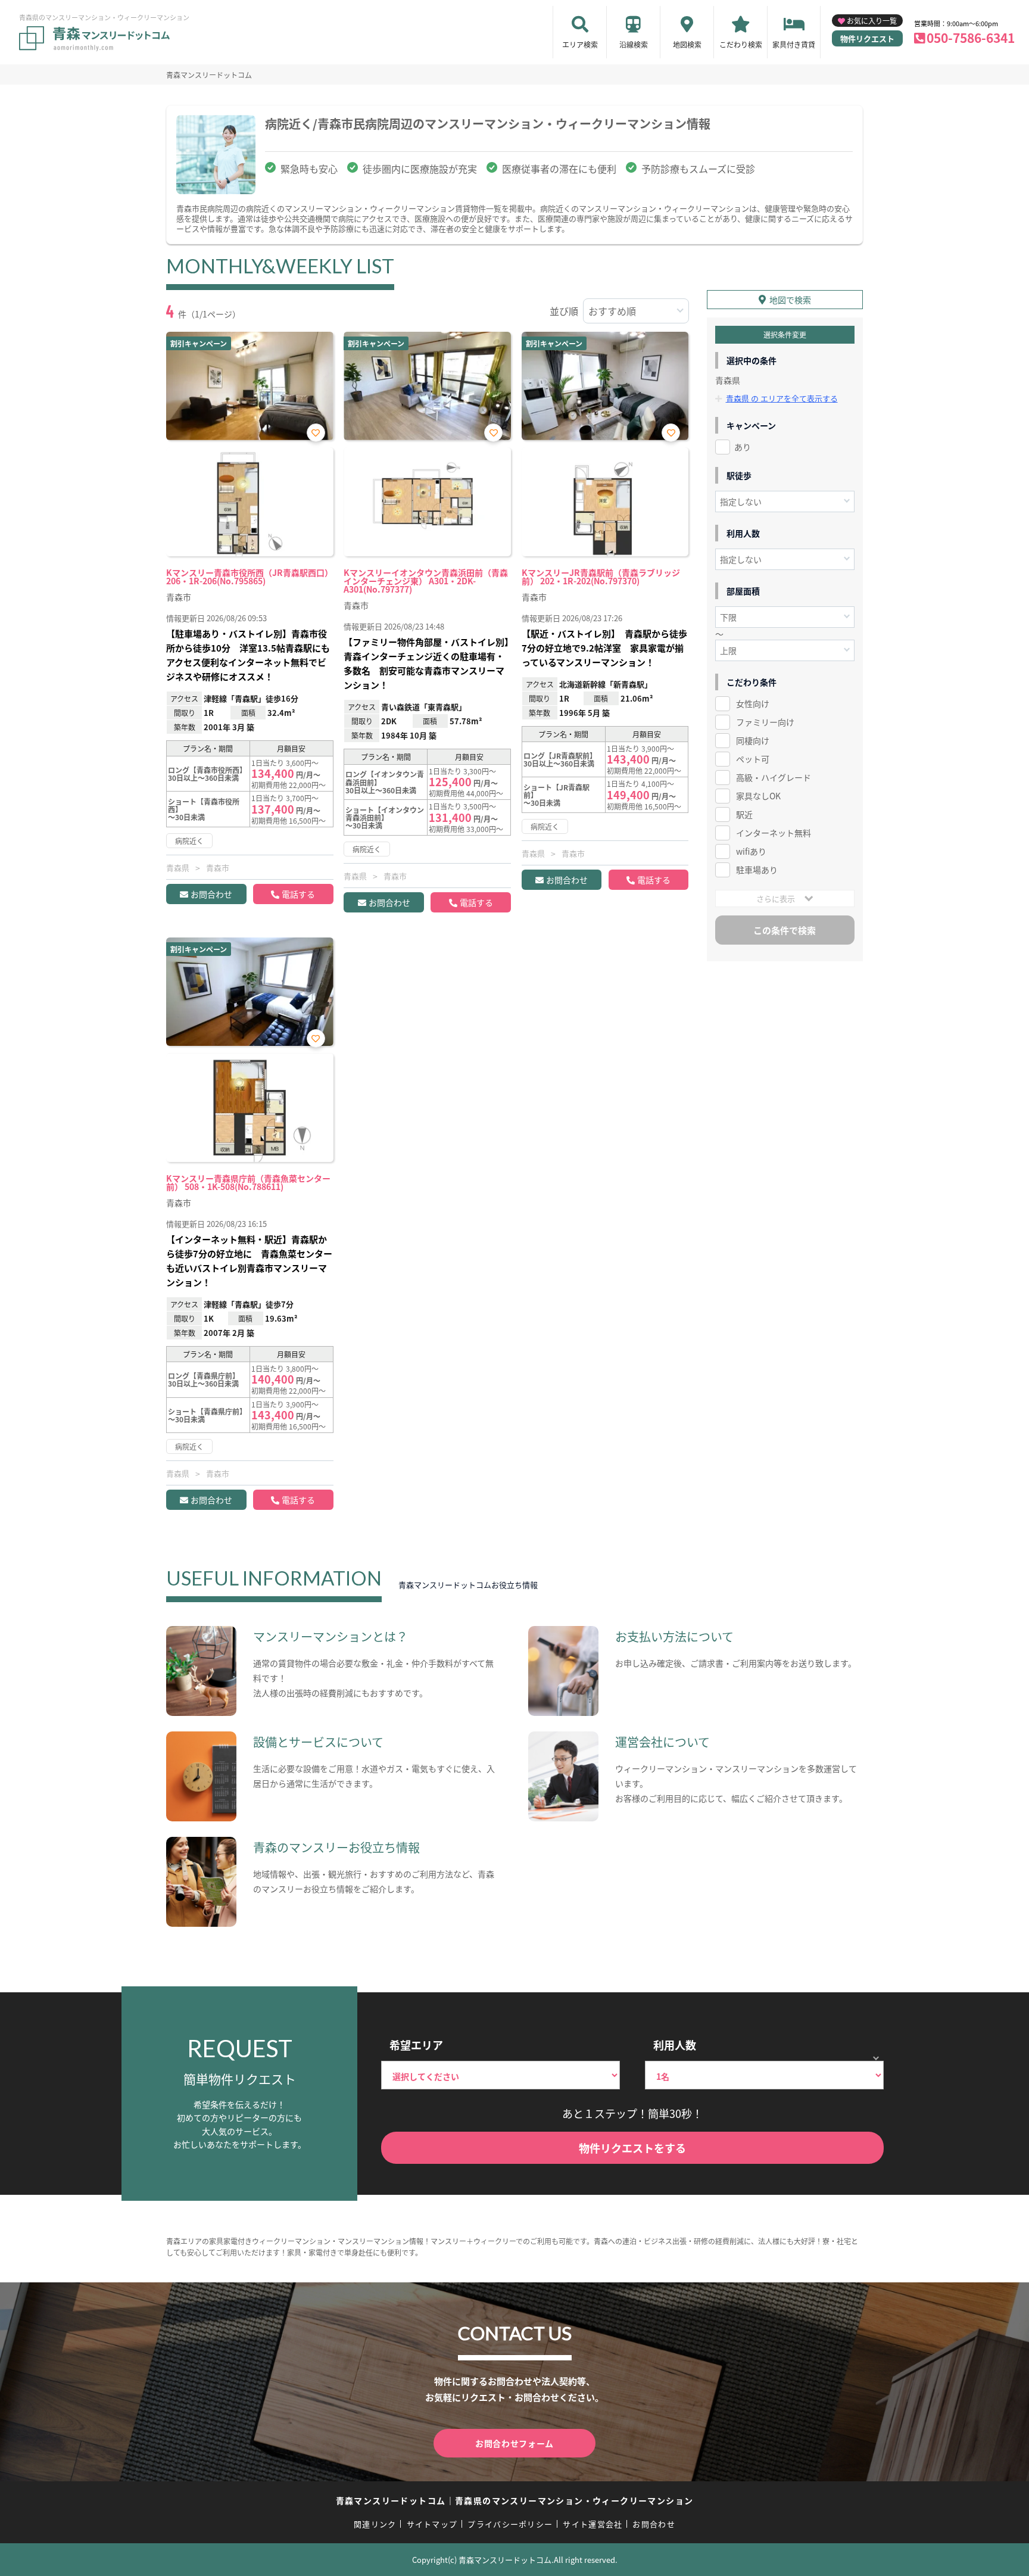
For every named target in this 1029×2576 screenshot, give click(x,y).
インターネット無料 (774, 833)
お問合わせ (211, 894)
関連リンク (375, 2524)
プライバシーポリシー (510, 2524)
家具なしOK (758, 796)
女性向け (753, 703)
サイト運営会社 (593, 2524)
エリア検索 (580, 44)
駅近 (744, 814)
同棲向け (753, 740)
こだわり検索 (741, 44)
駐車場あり (757, 870)
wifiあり (751, 851)
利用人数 (675, 2045)
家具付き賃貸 (794, 44)
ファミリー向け (765, 722)
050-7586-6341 (971, 38)
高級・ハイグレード (774, 777)
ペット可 (753, 759)
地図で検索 (790, 300)
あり (743, 447)
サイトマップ (432, 2524)
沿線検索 (634, 44)
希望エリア (416, 2045)
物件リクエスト (867, 38)
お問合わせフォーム (514, 2443)
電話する (298, 894)
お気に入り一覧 (872, 21)
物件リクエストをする (632, 2148)
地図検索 (687, 44)
